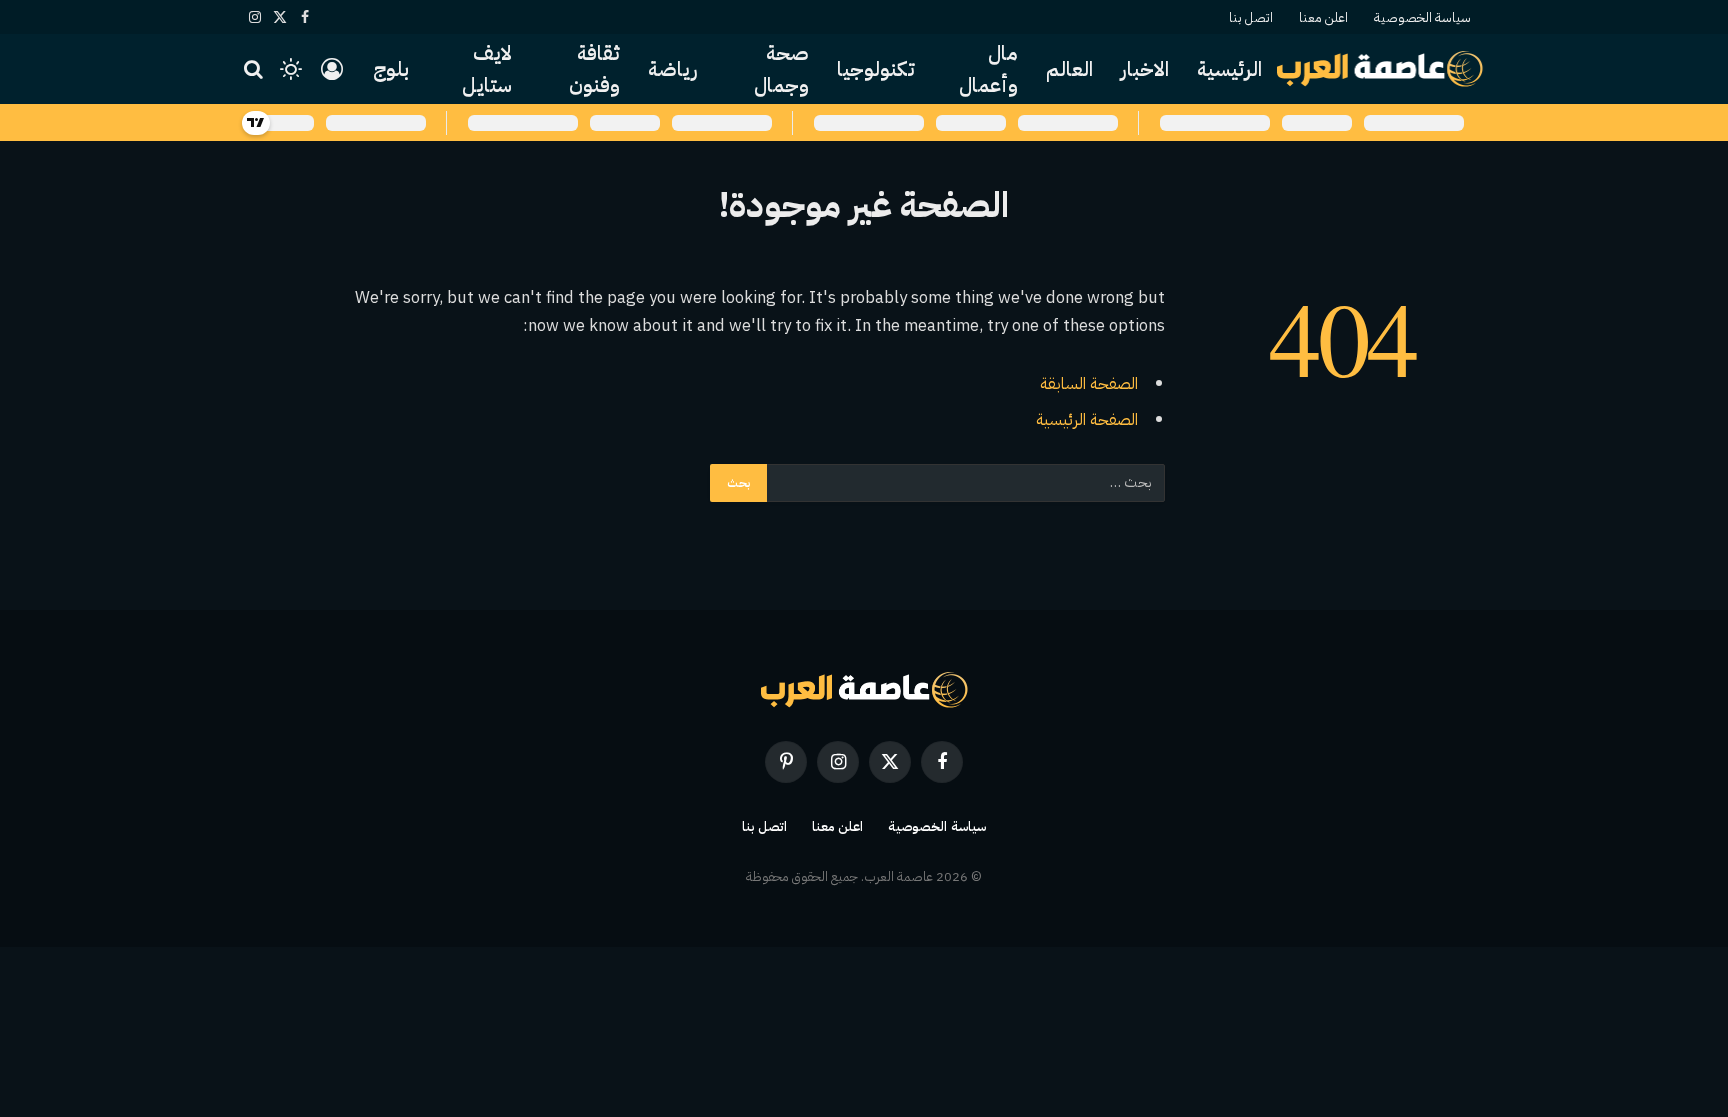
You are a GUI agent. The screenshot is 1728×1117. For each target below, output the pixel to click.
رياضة (673, 69)
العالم (1069, 69)
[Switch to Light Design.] (291, 69)
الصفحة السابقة (1089, 383)
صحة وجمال (781, 69)
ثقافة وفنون (594, 69)
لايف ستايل (487, 69)
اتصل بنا (1251, 17)
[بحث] (255, 69)
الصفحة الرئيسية (1087, 419)
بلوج (391, 69)
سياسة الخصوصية (1422, 17)
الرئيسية (1229, 69)
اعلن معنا (1323, 17)
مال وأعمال (988, 69)
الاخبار (1145, 69)
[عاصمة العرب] (1380, 69)
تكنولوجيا (876, 69)
